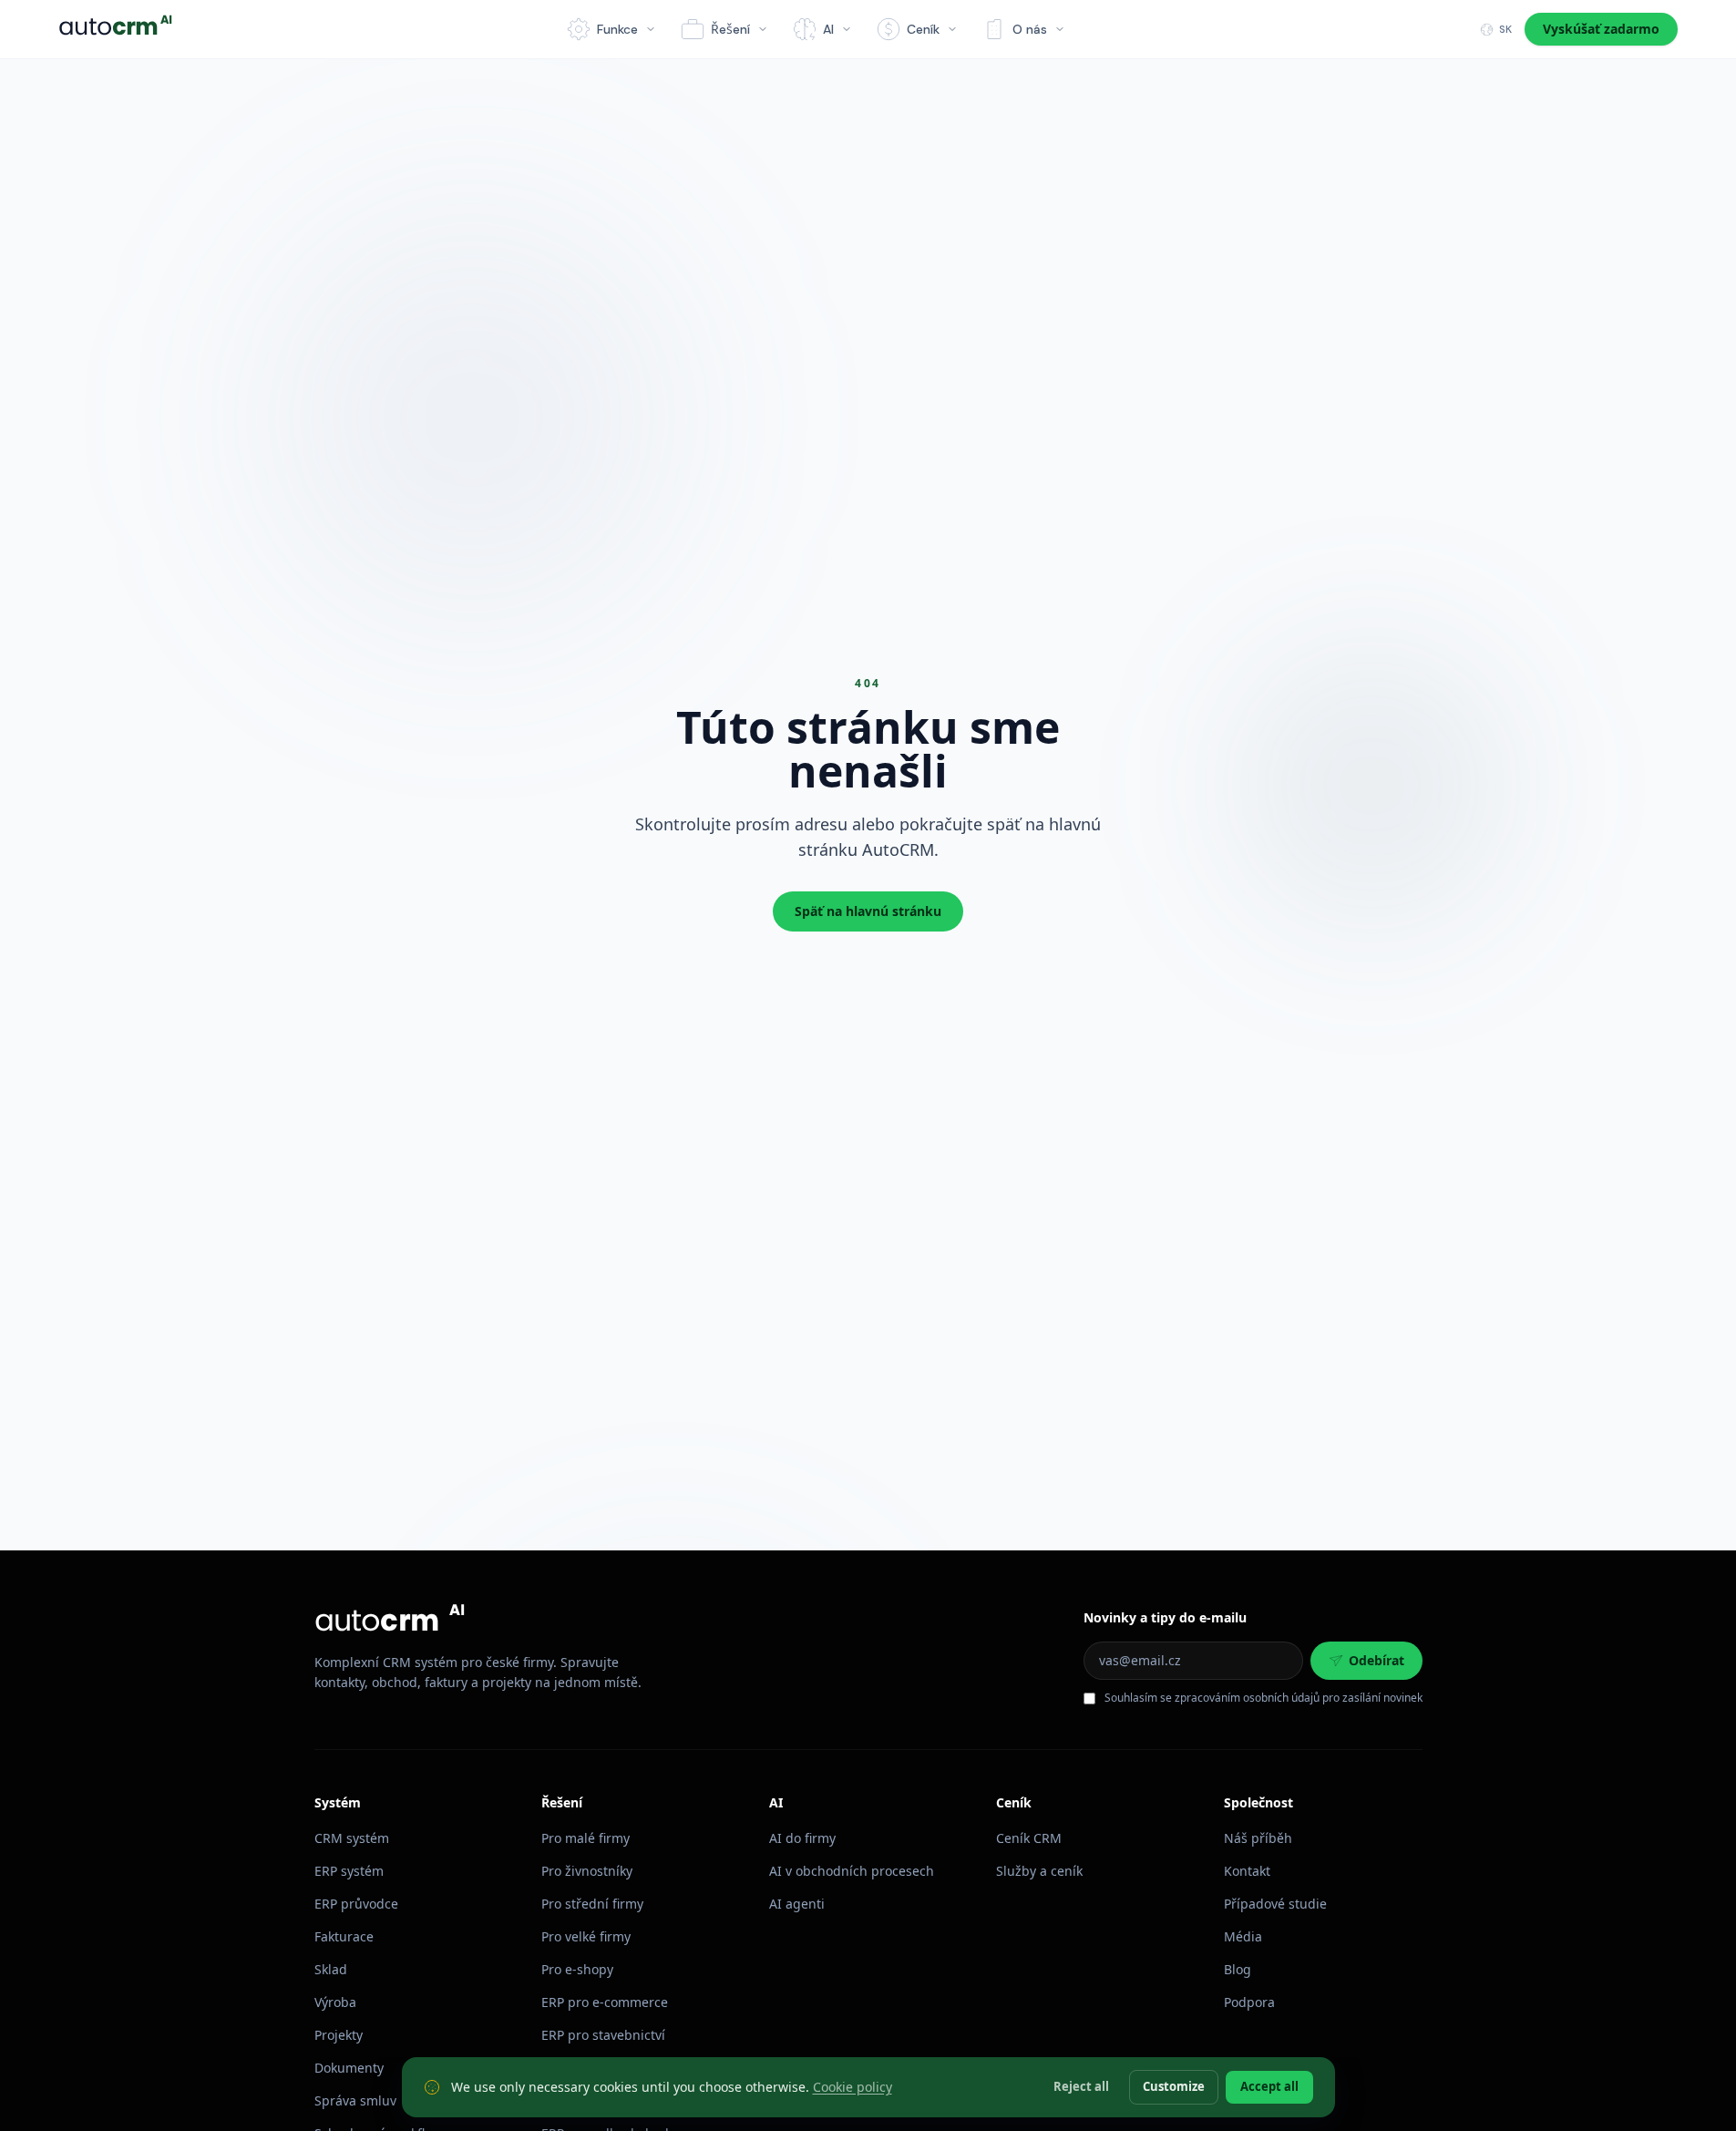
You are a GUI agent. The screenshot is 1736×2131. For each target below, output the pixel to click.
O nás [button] (1030, 29)
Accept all (1269, 2086)
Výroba (335, 2002)
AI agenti (797, 1904)
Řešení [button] (730, 29)
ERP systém (349, 1871)
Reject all (1081, 2086)
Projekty (339, 2035)
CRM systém (352, 1838)
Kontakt (1247, 1871)
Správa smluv (355, 2100)
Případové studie (1275, 1904)
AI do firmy (802, 1838)
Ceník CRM (1029, 1838)
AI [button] (828, 29)
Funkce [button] (617, 29)
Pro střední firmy (592, 1904)
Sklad (331, 1969)
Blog (1238, 1969)
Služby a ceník (1039, 1871)
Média (1243, 1936)
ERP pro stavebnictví (603, 2035)
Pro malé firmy (586, 1838)
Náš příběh (1258, 1838)
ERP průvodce (356, 1904)
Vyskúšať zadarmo (1601, 29)
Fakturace (344, 1936)
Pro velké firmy (586, 1936)
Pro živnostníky (587, 1871)
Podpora (1249, 2002)
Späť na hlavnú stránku (868, 911)
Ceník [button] (923, 29)
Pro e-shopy (577, 1969)
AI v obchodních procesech (852, 1871)
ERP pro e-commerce (605, 2002)
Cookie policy (853, 2087)
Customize (1174, 2086)
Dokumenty (349, 2068)
